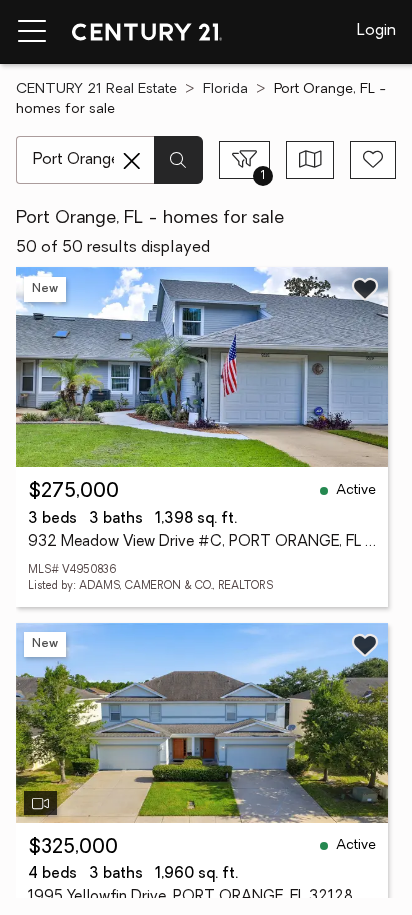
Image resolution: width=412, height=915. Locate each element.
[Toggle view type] (310, 160)
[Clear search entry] (132, 161)
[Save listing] (365, 289)
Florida (225, 89)
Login (376, 31)
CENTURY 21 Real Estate (96, 89)
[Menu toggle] (32, 32)
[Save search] (373, 160)
